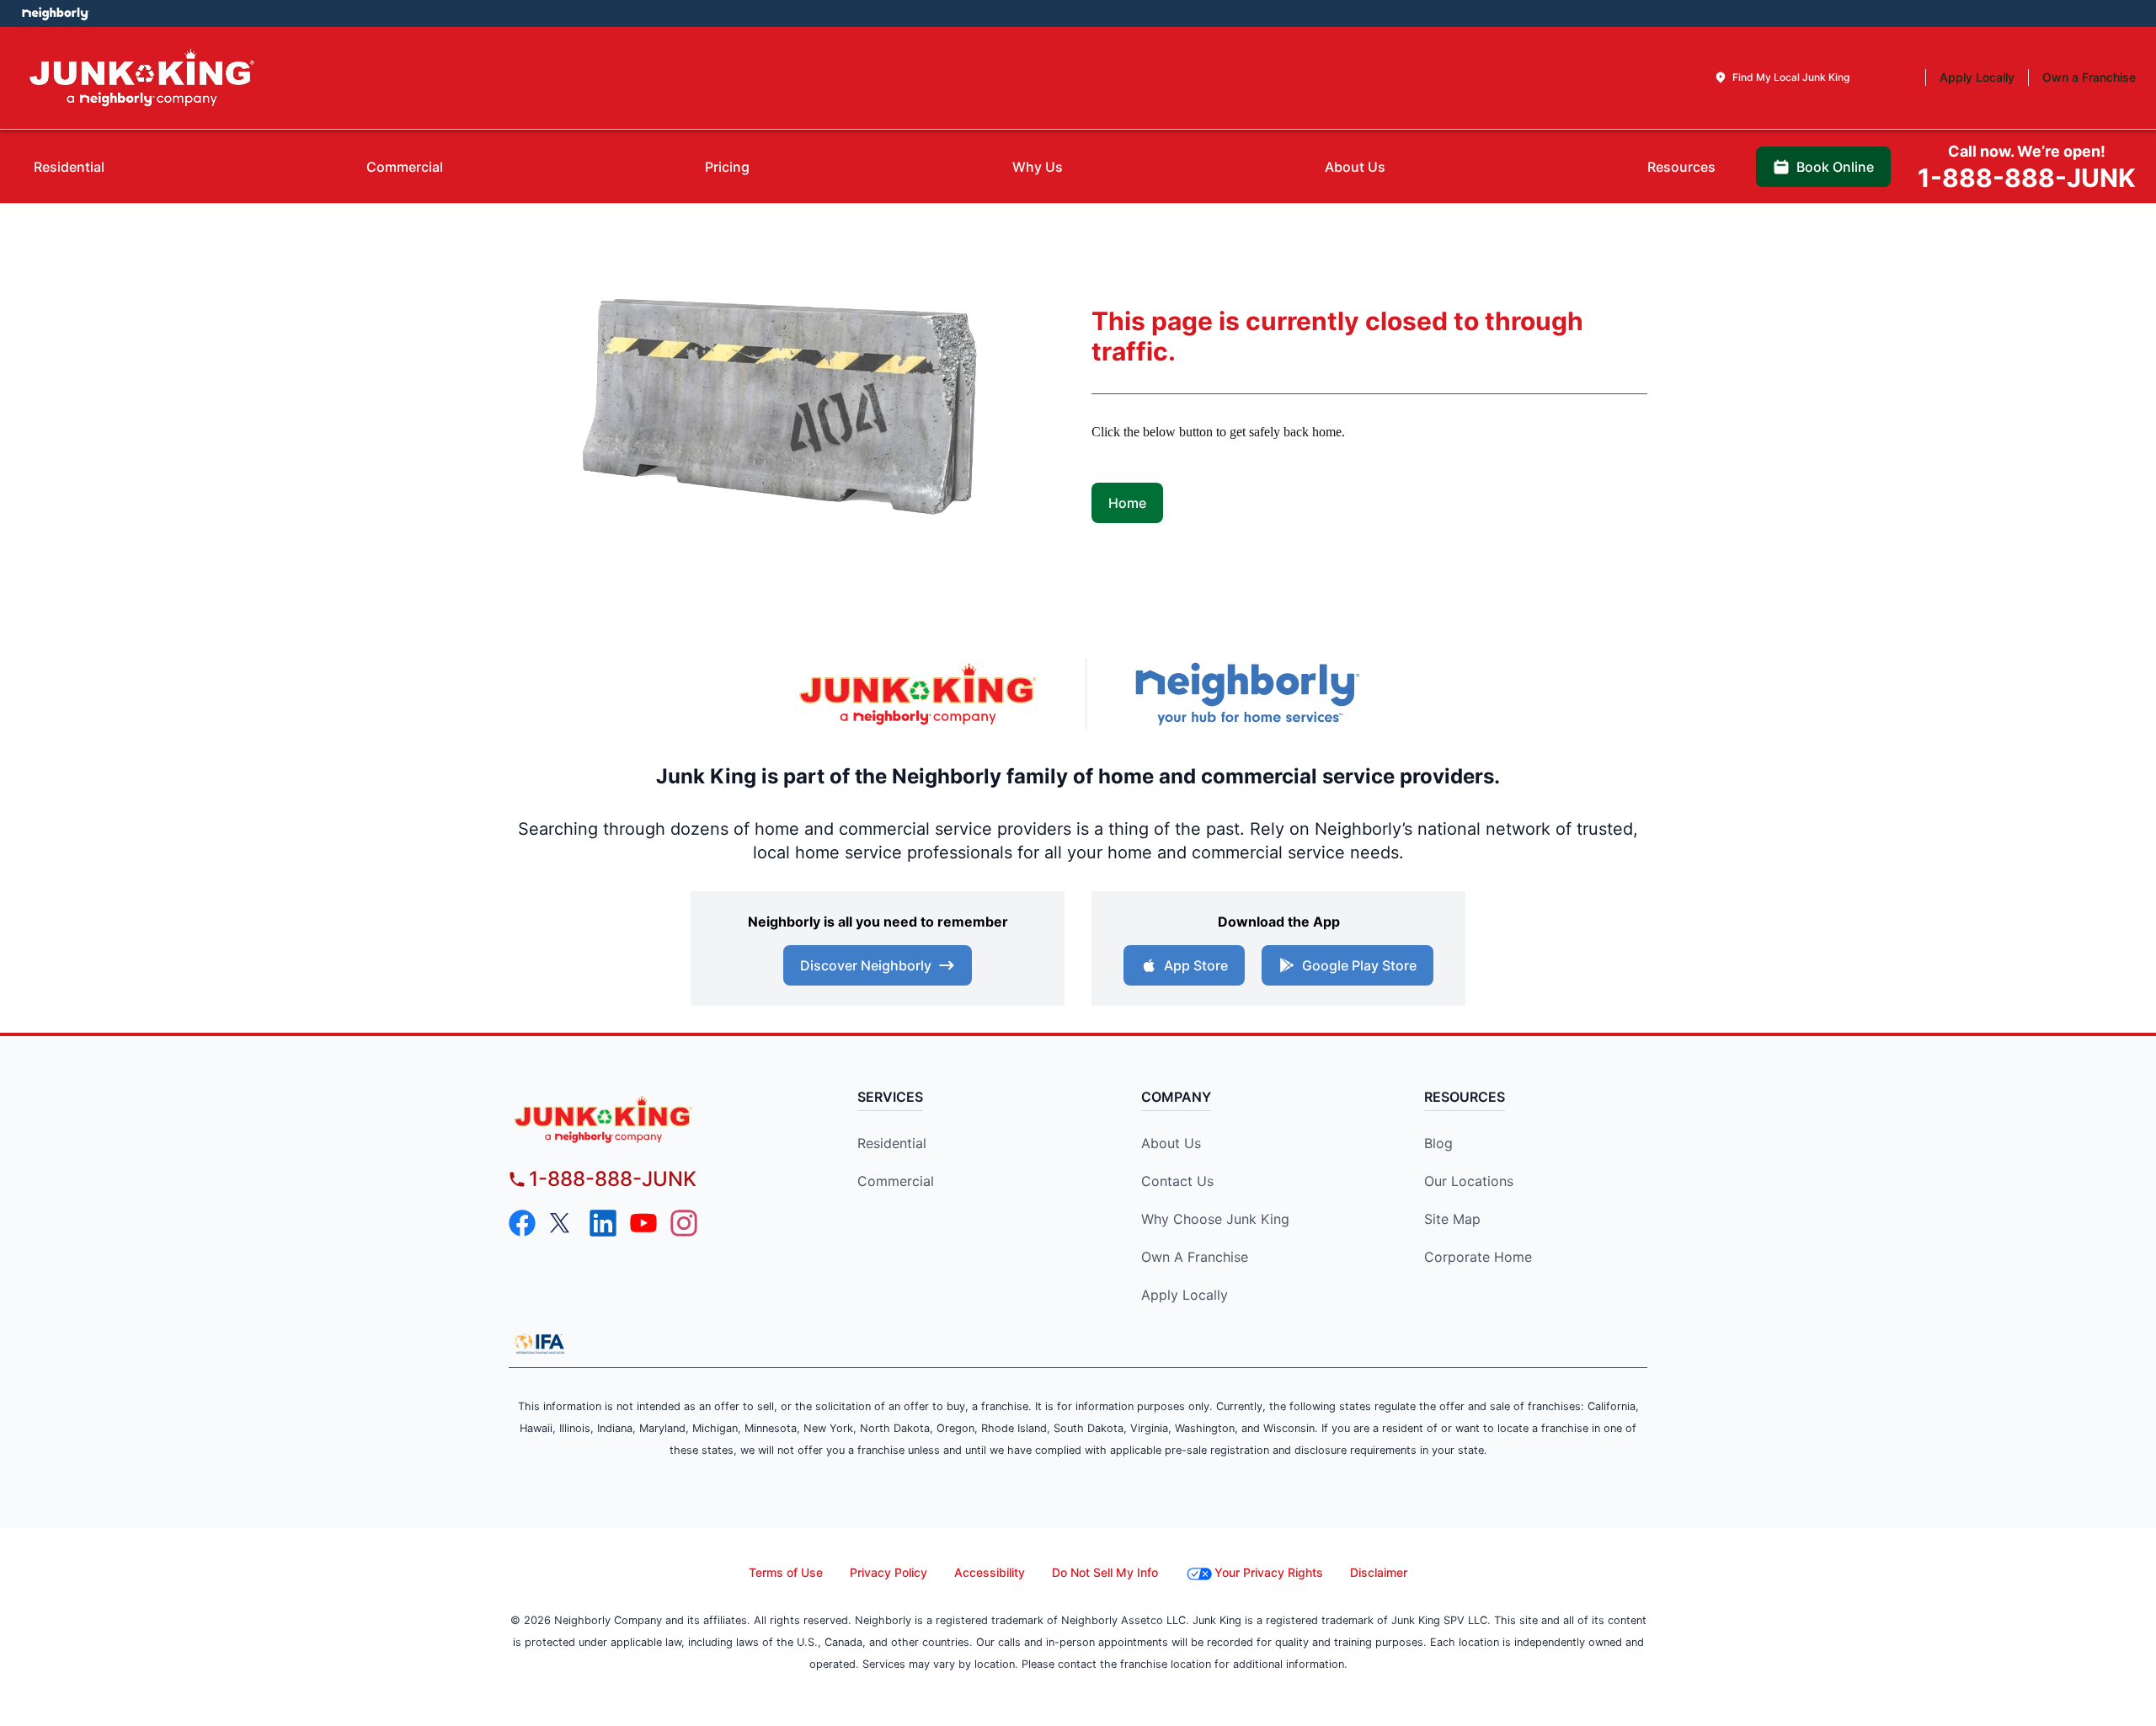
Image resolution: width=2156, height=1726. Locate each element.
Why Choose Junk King (1215, 1219)
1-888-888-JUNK (613, 1179)
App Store (1196, 965)
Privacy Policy (889, 1572)
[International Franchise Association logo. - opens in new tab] (540, 1344)
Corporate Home (1478, 1257)
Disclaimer (1379, 1572)
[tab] (1782, 77)
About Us (1171, 1143)
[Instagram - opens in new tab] (684, 1223)
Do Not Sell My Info (1105, 1572)
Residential (892, 1143)
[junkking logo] (653, 1119)
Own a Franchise (1195, 1257)
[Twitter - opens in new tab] (563, 1223)
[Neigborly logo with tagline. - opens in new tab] (1246, 694)
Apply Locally (1185, 1295)
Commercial (896, 1181)
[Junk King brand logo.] (142, 78)
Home (1127, 503)
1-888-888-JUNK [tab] (2027, 168)
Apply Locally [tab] (1977, 77)
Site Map (1452, 1219)
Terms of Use (786, 1572)
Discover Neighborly (866, 965)
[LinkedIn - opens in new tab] (603, 1223)
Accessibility (990, 1572)
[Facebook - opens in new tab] (522, 1223)
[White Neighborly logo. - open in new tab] (55, 13)
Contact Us (1177, 1181)
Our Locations (1469, 1181)
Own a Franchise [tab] (2089, 77)
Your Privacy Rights (1269, 1572)
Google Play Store (1359, 965)
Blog (1438, 1143)
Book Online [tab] (1835, 167)
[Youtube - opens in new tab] (643, 1223)
